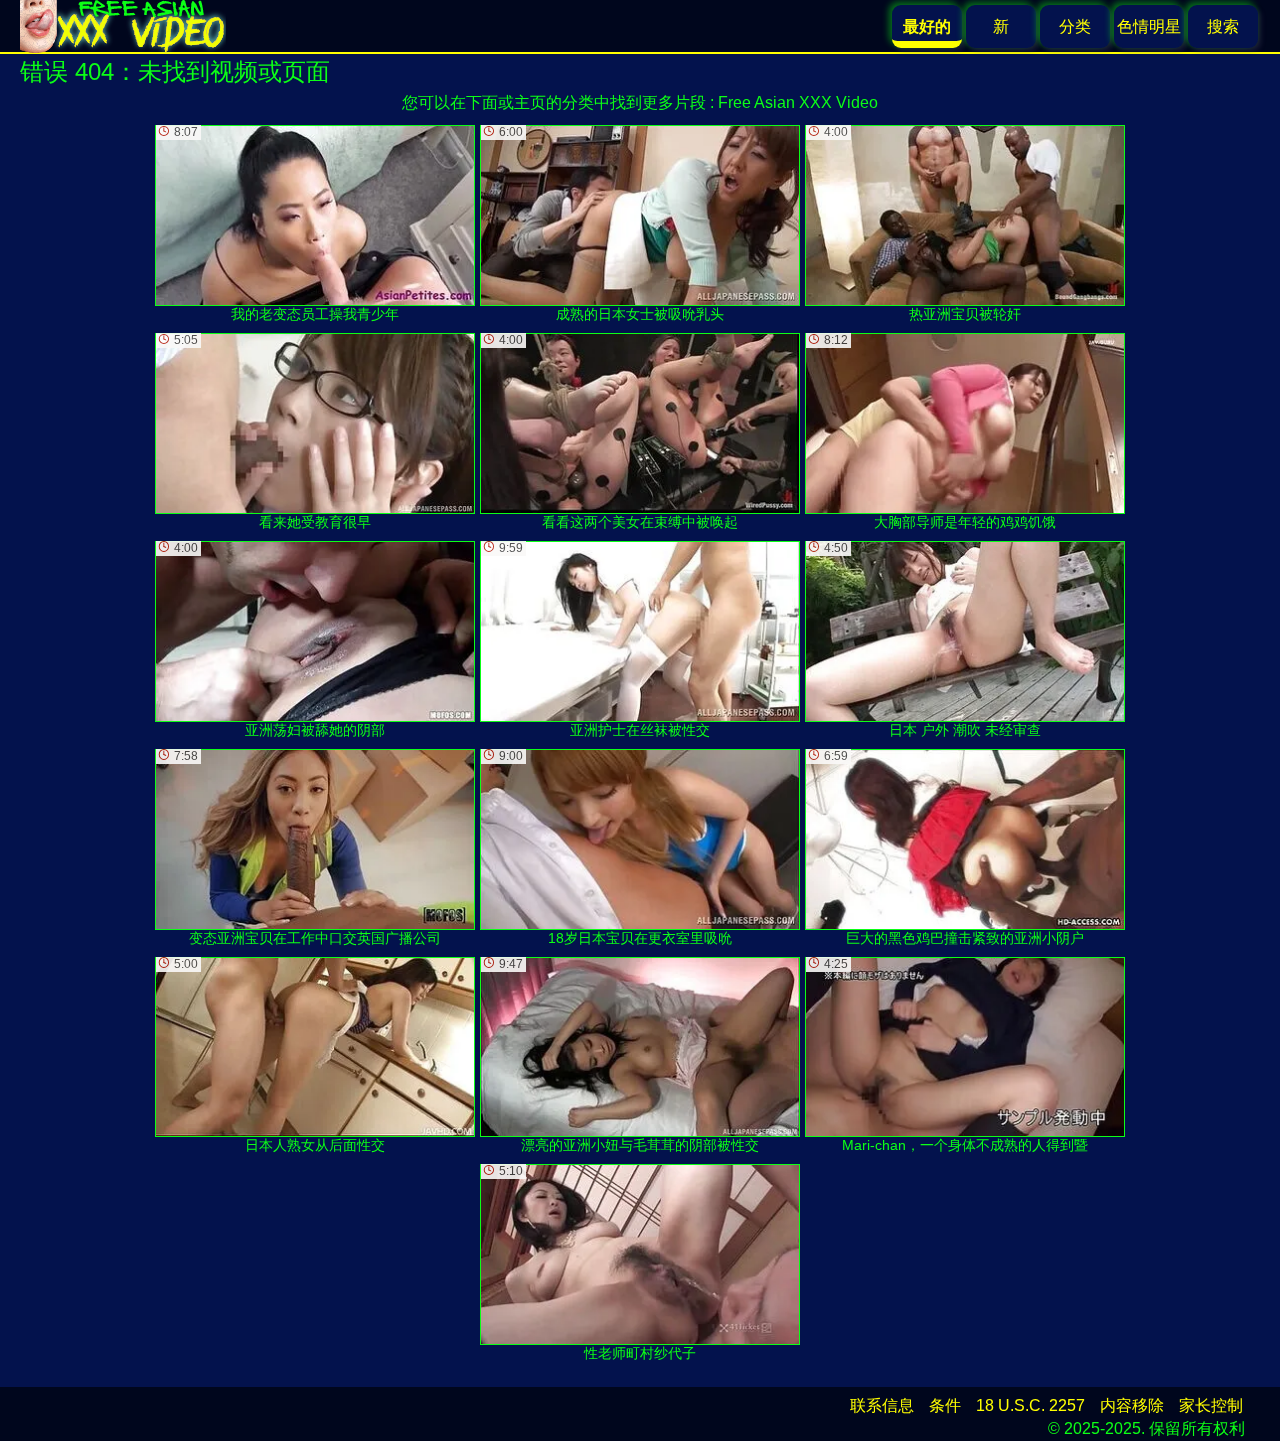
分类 (1075, 26)
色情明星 (1149, 26)
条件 (945, 1405)
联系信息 (882, 1405)
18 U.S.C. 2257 (1030, 1405)
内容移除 (1132, 1405)
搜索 (1223, 26)
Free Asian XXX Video (798, 102)
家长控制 (1211, 1405)
